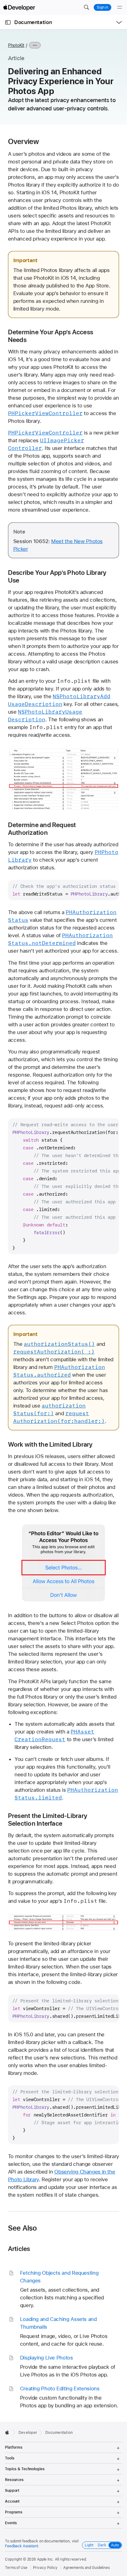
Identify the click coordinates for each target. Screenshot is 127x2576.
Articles (19, 2249)
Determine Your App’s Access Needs (51, 336)
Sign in (102, 7)
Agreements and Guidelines (86, 2568)
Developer (28, 2433)
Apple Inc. (45, 2559)
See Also (23, 2228)
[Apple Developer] (19, 7)
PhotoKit (16, 45)
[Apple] (9, 2432)
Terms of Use (16, 2568)
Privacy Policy (45, 2568)
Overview (24, 142)
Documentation (33, 22)
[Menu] (120, 7)
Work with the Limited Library (50, 1444)
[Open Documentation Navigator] (8, 22)
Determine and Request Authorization (42, 829)
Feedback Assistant (22, 2546)
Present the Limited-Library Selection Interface (48, 1820)
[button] (86, 7)
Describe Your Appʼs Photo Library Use (57, 576)
